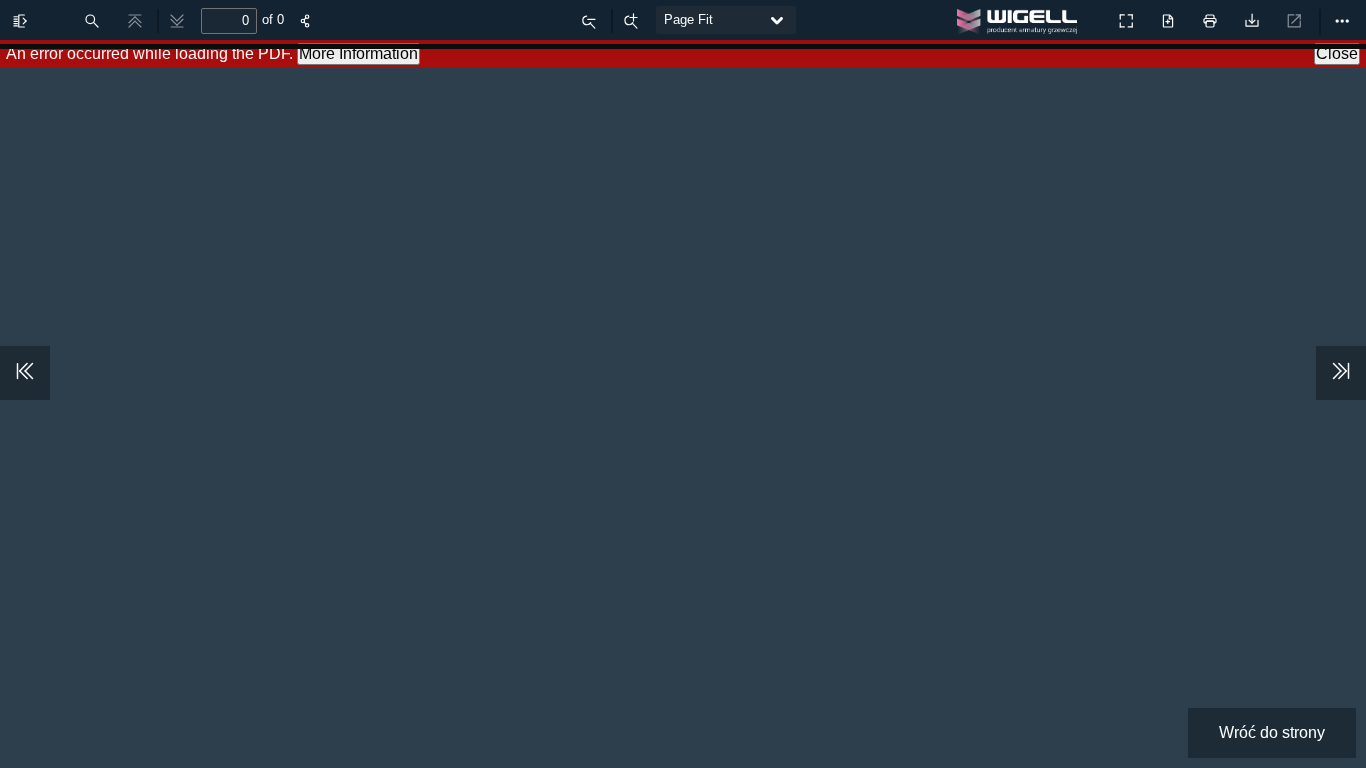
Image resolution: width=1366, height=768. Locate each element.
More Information (358, 53)
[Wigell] (1022, 25)
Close (1337, 53)
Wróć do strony (1272, 732)
